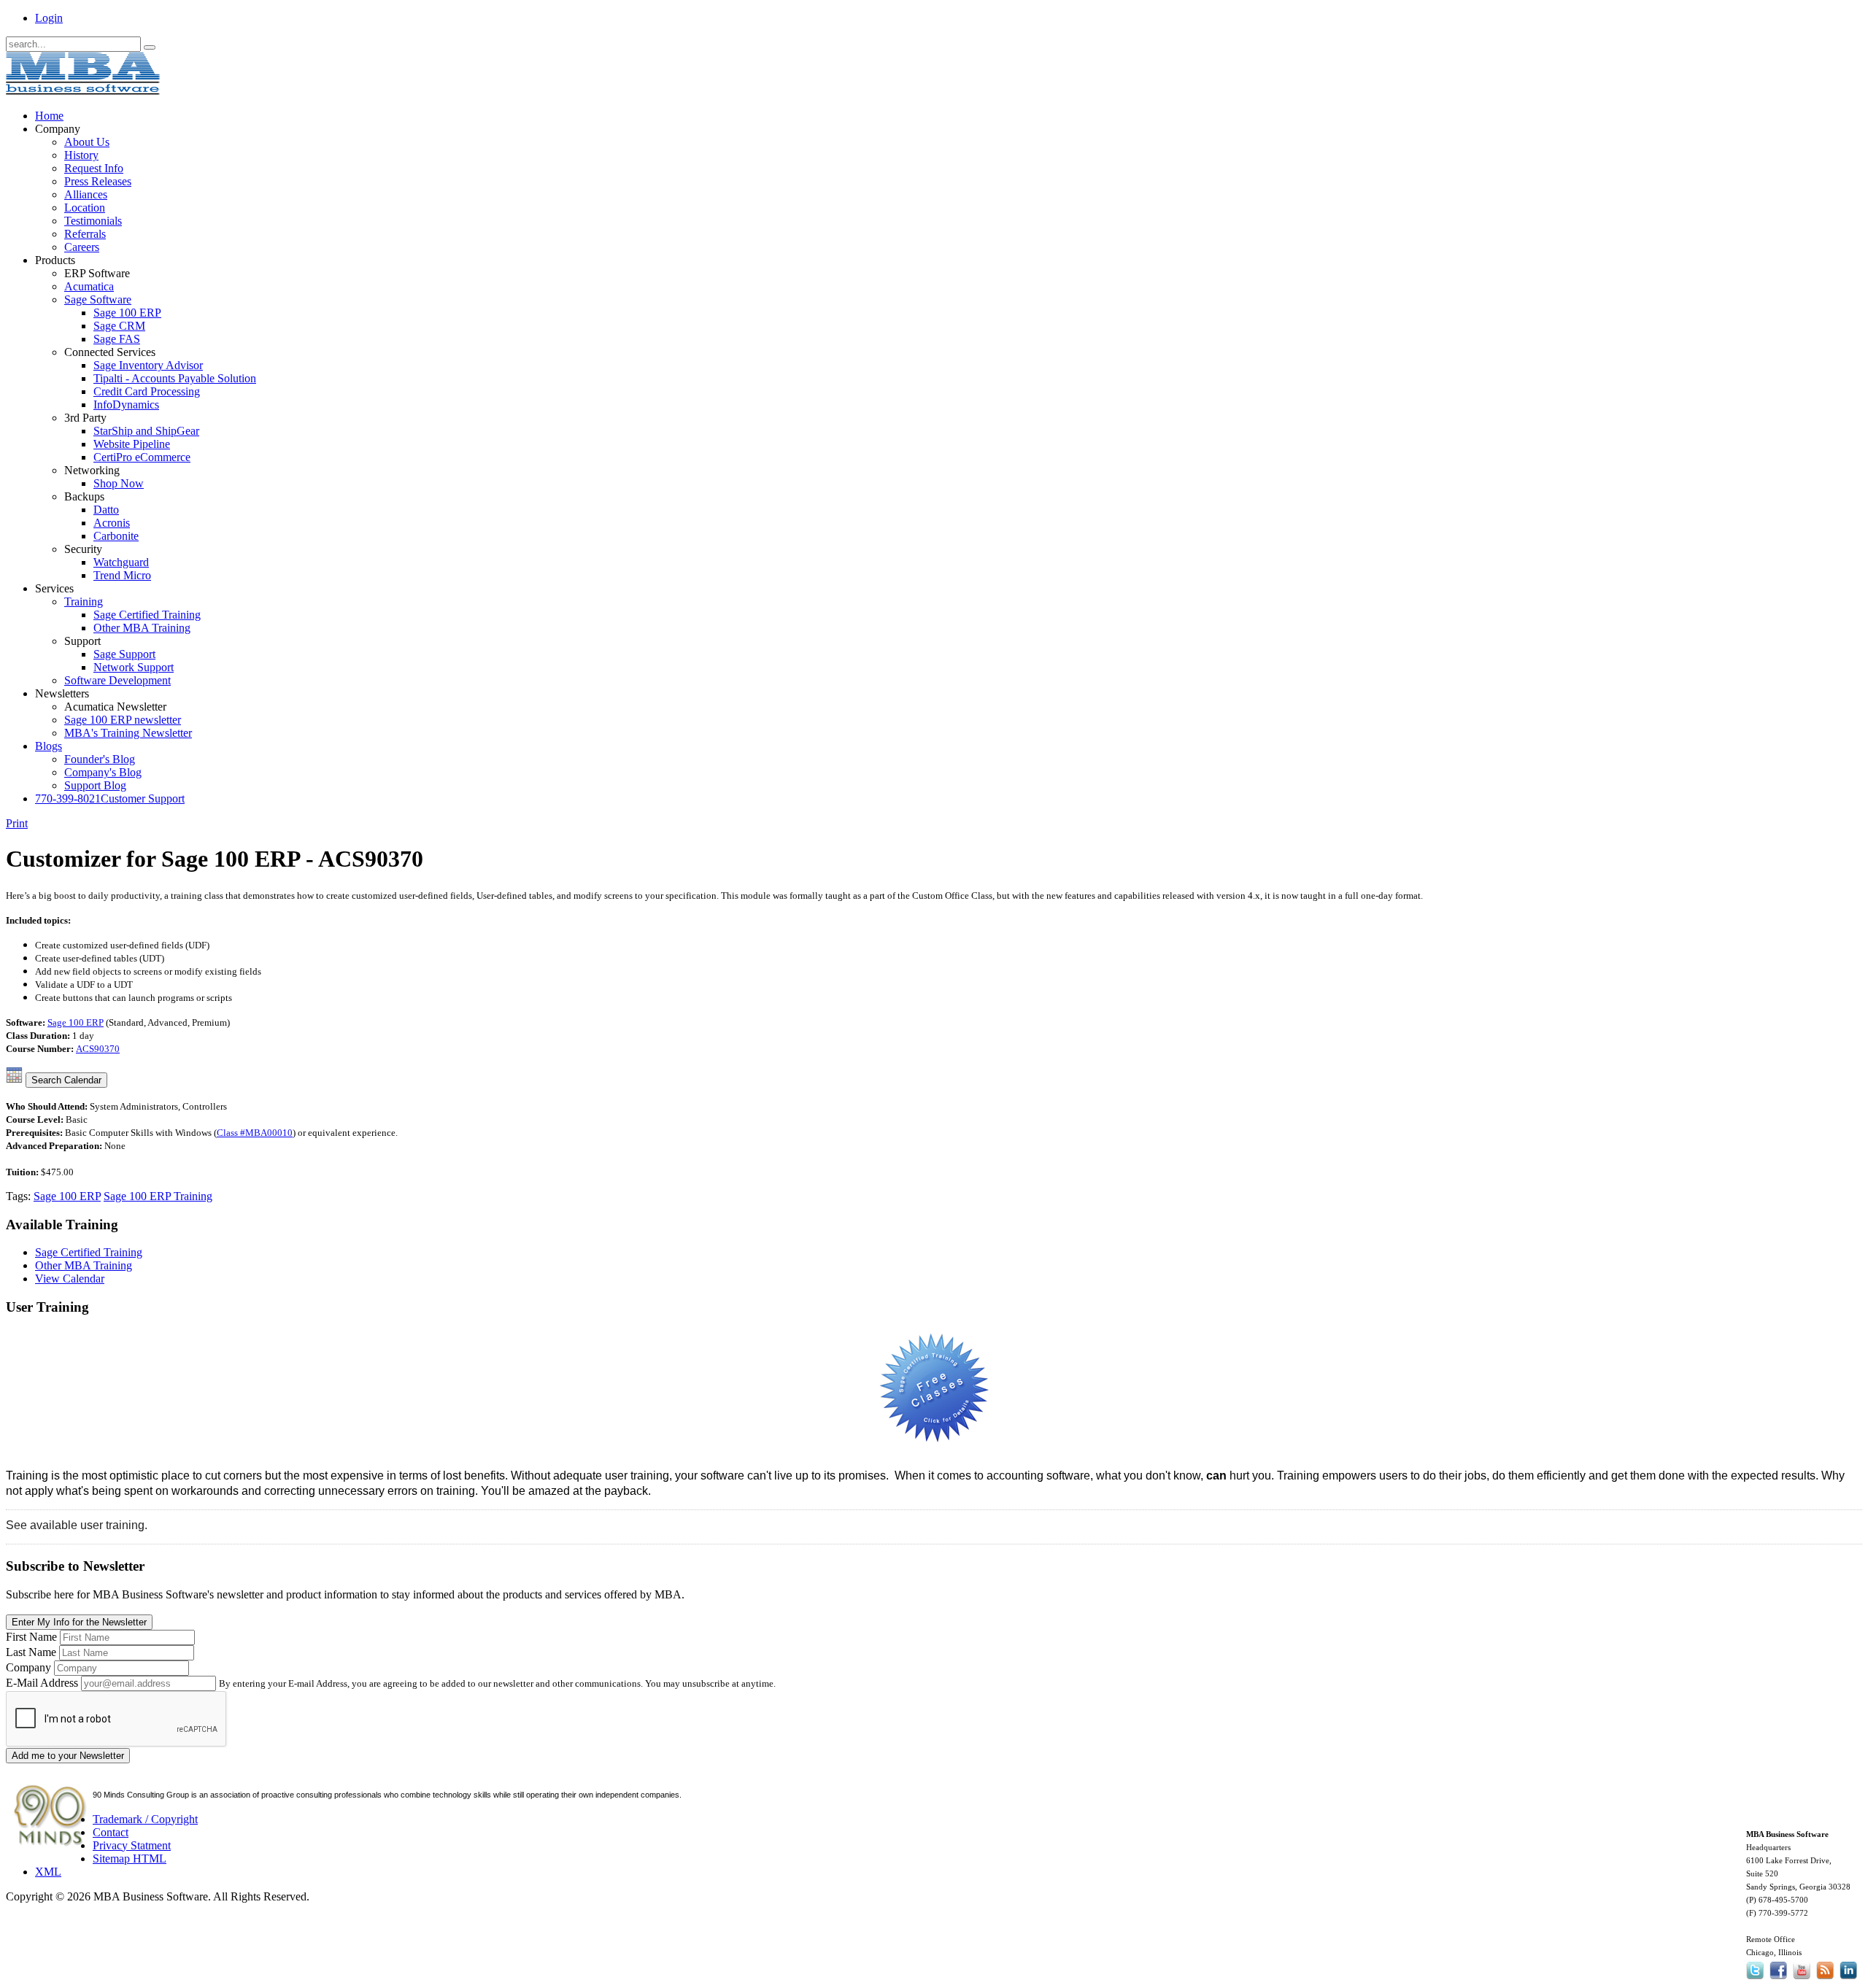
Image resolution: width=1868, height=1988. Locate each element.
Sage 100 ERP (76, 1022)
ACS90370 (98, 1049)
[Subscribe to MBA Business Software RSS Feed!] (1825, 1979)
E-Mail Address (42, 1683)
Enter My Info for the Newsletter (79, 1622)
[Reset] (150, 47)
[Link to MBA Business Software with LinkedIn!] (1848, 1979)
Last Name (31, 1652)
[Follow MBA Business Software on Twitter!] (1756, 1979)
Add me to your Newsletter (68, 1756)
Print (17, 823)
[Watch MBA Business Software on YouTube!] (1802, 1979)
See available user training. (77, 1525)
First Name (31, 1637)
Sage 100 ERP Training (158, 1196)
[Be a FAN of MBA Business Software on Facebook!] (1778, 1979)
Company (28, 1667)
